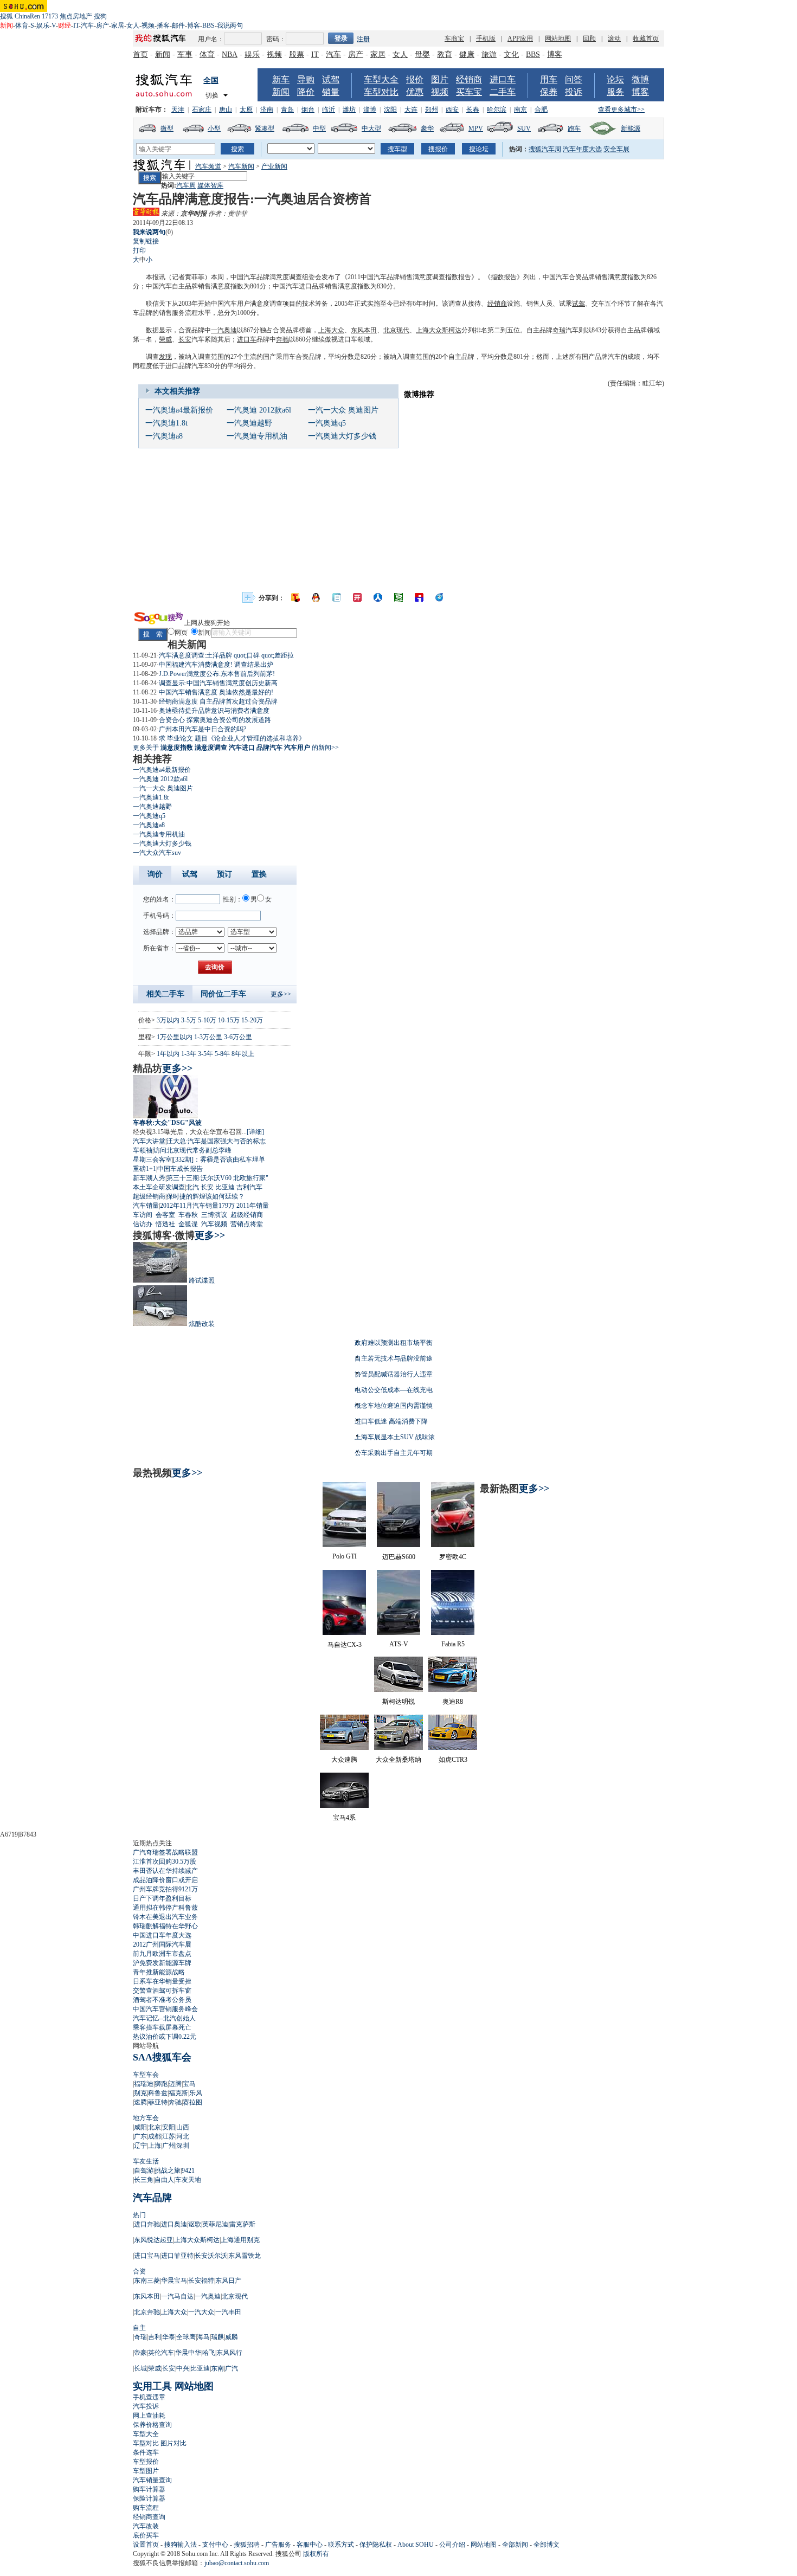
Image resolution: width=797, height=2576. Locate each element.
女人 (133, 25)
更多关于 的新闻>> (236, 748)
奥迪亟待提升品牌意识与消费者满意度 (214, 711)
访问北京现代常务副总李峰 (192, 1150)
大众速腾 (344, 1760)
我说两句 (230, 25)
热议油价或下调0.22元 (165, 2037)
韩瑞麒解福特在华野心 (165, 1926)
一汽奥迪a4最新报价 (179, 410)
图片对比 (173, 2443)
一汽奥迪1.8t (166, 423)
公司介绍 (452, 2545)
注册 (363, 39)
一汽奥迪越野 (249, 423)
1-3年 (189, 1054)
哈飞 (209, 2353)
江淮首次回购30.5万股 (165, 1862)
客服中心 (310, 2545)
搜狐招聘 (247, 2545)
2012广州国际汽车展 (162, 1944)
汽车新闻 (241, 166)
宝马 (189, 2084)
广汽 (232, 2368)
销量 (331, 92)
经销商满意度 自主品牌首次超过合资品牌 (218, 701)
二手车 (503, 92)
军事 (185, 54)
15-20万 (252, 1020)
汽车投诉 (146, 2406)
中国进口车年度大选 (162, 1935)
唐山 (226, 110)
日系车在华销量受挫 (162, 1981)
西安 (452, 110)
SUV (524, 128)
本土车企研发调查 (159, 1187)
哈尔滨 (497, 110)
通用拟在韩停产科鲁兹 (165, 1908)
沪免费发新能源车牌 (162, 1963)
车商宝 (454, 38)
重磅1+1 (144, 1169)
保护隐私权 (376, 2545)
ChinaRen (27, 16)
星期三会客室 (152, 1160)
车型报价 (146, 2462)
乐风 (196, 2093)
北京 (155, 2127)
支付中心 (215, 2545)
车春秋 (188, 1215)
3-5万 (189, 1020)
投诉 (574, 92)
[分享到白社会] (337, 597)
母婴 (422, 54)
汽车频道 (208, 166)
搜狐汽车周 (545, 149)
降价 (306, 92)
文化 (511, 54)
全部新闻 (515, 2545)
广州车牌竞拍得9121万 (165, 1889)
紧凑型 (265, 128)
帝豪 (140, 2353)
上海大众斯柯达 (439, 330)
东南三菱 (147, 2281)
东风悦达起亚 (153, 2240)
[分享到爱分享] (440, 597)
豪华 (427, 128)
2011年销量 (253, 1206)
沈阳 (390, 110)
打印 (139, 250)
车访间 (143, 1215)
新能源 (631, 128)
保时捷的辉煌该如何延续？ (205, 1196)
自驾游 (144, 2171)
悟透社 (165, 1224)
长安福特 (201, 2281)
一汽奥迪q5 (327, 423)
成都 (155, 2136)
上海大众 (331, 330)
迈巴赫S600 (399, 1557)
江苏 (169, 2136)
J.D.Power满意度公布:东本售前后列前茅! (217, 674)
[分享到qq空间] (316, 597)
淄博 (370, 110)
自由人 (164, 2180)
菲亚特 (158, 2102)
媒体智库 (210, 185)
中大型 (371, 128)
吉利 (155, 2337)
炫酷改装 (202, 1324)
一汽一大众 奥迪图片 (343, 410)
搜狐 (7, 16)
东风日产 (228, 2281)
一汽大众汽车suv (157, 853)
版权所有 (316, 2554)
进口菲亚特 (177, 2256)
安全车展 (616, 149)
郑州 (432, 110)
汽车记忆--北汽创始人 (164, 2018)
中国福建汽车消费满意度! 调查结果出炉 (216, 665)
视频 (148, 25)
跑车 (574, 128)
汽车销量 (146, 1206)
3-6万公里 (238, 1037)
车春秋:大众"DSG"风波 (167, 1123)
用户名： (211, 39)
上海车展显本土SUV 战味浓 (395, 1437)
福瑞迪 (144, 2084)
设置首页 (146, 2545)
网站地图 (558, 38)
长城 (140, 2368)
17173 (50, 16)
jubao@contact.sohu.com (237, 2563)
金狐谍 (188, 1224)
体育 (22, 25)
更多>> (281, 994)
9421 (188, 2171)
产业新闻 (274, 166)
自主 (139, 2328)
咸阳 (140, 2127)
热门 (139, 2215)
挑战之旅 (168, 2171)
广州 (169, 2146)
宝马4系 (344, 1818)
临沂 (329, 110)
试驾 (331, 79)
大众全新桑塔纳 (398, 1760)
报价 (415, 79)
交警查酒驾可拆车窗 (162, 1991)
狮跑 (161, 2084)
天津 (178, 110)
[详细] (255, 1132)
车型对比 (381, 92)
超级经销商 (149, 1196)
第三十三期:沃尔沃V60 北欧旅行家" (217, 1178)
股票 (297, 54)
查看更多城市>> (621, 110)
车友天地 (188, 2180)
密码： (276, 39)
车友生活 (146, 2161)
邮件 (178, 25)
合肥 (541, 110)
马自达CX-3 (345, 1645)
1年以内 (168, 1054)
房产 (102, 25)
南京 (520, 110)
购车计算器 (149, 2489)
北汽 (192, 1187)
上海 (155, 2146)
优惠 (415, 92)
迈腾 (175, 2084)
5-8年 (222, 1054)
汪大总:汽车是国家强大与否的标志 (216, 1141)
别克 (140, 2093)
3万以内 (168, 1020)
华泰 (169, 2337)
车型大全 (381, 79)
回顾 (589, 38)
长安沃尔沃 (211, 2256)
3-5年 (205, 1054)
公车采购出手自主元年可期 (394, 1453)
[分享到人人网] (378, 597)
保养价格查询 (152, 2425)
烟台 (308, 110)
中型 (319, 128)
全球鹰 (186, 2337)
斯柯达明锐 (398, 1702)
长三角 (144, 2180)
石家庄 (202, 110)
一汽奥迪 (224, 330)
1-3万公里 (208, 1037)
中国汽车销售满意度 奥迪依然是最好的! (216, 692)
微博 (640, 79)
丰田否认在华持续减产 (165, 1871)
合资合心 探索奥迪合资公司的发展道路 (215, 720)
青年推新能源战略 (159, 1972)
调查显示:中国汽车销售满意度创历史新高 (218, 683)
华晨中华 (188, 2353)
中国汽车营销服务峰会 (165, 2009)
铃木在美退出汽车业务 (165, 1917)
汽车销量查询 (152, 2480)
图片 (440, 79)
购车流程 (146, 2508)
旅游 (489, 54)
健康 (467, 54)
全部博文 (547, 2545)
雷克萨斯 (242, 2224)
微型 (167, 128)
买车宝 (469, 92)
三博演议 (214, 1215)
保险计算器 (149, 2498)
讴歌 (195, 2224)
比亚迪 (225, 1187)
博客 (194, 25)
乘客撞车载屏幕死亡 (162, 2027)
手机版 (486, 38)
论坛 (615, 79)
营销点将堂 (247, 1224)
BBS (208, 25)
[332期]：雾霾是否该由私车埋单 (219, 1160)
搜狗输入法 (181, 2545)
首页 (140, 54)
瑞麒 (217, 2337)
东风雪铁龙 (245, 2256)
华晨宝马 (174, 2281)
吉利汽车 (249, 1187)
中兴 (183, 2368)
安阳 (169, 2127)
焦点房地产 (76, 16)
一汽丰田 (228, 2312)
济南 (267, 110)
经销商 (469, 79)
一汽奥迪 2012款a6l (259, 410)
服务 (615, 92)
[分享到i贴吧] (419, 597)
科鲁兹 (158, 2093)
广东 (140, 2136)
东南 (217, 2368)
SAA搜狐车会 (162, 2057)
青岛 (287, 110)
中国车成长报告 (180, 1169)
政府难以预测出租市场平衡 (394, 1343)
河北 (183, 2136)
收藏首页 (646, 38)
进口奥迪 (174, 2224)
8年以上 (243, 1054)
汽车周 (186, 185)
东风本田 (364, 330)
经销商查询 (149, 2517)
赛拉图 (192, 2102)
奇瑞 (559, 330)
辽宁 (140, 2146)
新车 (281, 79)
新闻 (163, 54)
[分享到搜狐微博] (295, 597)
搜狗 (100, 16)
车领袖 (143, 1150)
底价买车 (146, 2535)
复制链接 (146, 241)
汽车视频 (214, 1224)
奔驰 (282, 339)
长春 (473, 110)
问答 (574, 79)
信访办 (143, 1224)
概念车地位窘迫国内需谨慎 (394, 1406)
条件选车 (146, 2452)
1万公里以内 (175, 1037)
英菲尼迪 (215, 2224)
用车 (549, 79)
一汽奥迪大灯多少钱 (342, 436)
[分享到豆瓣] (398, 597)
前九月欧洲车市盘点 (162, 1954)
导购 (306, 79)
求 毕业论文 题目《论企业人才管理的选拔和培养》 (232, 738)
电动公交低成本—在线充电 (394, 1390)
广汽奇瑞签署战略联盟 (165, 1852)
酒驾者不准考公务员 (162, 2000)
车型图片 (146, 2471)
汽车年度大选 (582, 149)
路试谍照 (202, 1280)
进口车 (503, 79)
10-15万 (229, 1020)
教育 (445, 54)
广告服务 (278, 2545)
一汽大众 (201, 2312)
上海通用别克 (240, 2240)
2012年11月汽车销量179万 (197, 1206)
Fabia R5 (453, 1644)
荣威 (165, 339)
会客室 (165, 1215)
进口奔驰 (147, 2224)
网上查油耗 (149, 2416)
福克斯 (178, 2093)
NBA (230, 54)
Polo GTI (345, 1556)
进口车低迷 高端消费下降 (391, 1421)
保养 (549, 92)
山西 (183, 2127)
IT (76, 25)
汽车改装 (146, 2526)
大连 (411, 110)
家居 (118, 25)
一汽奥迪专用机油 (257, 436)
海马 (203, 2337)
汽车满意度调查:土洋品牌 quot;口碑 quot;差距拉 (226, 655)
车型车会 (146, 2075)
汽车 (87, 25)
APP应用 (520, 38)
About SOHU (416, 2545)
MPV (476, 128)
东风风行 (229, 2353)
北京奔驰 (147, 2312)
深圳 (183, 2146)
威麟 (232, 2337)
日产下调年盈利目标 (162, 1898)
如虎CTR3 (453, 1760)
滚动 (614, 38)
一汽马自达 (177, 2296)
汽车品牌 (152, 2198)
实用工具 (152, 2386)
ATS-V (399, 1644)
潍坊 (349, 110)
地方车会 (146, 2118)
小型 (214, 128)
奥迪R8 (453, 1702)
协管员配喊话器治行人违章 (394, 1374)
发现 (165, 357)
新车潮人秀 (149, 1178)
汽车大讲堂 (149, 1141)
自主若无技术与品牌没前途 (394, 1358)
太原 (246, 110)
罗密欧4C (453, 1557)
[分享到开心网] (357, 597)
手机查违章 (149, 2397)
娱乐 (43, 25)
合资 (139, 2271)
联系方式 (341, 2545)
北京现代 (396, 330)
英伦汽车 (161, 2353)
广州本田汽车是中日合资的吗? (203, 729)
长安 (185, 339)
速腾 (140, 2102)
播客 (163, 25)
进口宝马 (147, 2256)
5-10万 (207, 1020)
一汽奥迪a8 (164, 436)
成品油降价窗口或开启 (165, 1880)
